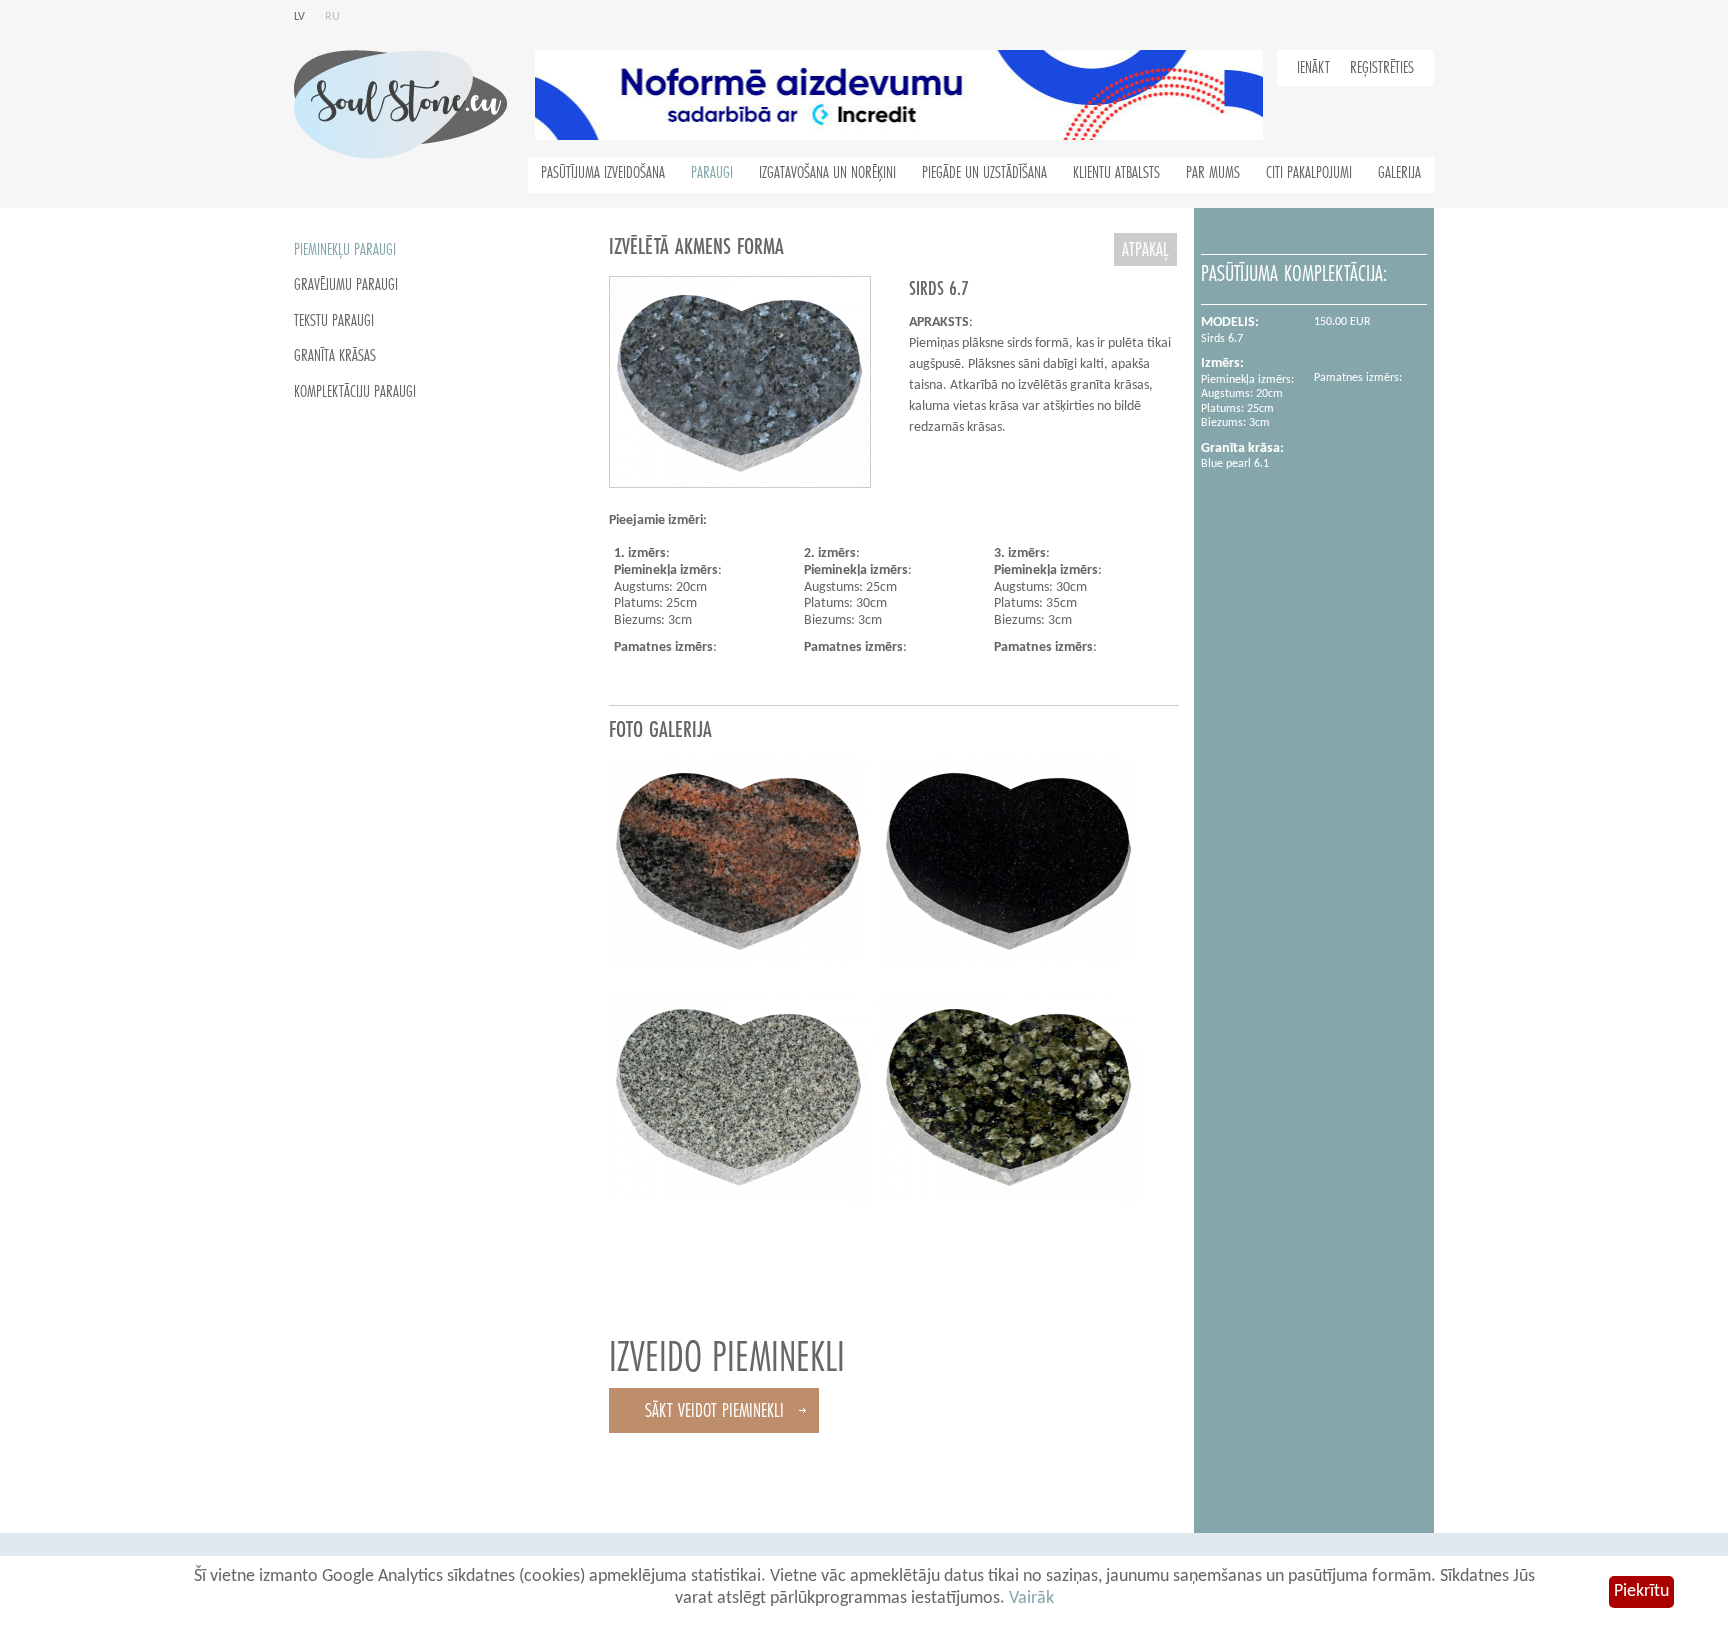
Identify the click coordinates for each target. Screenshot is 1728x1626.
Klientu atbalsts (1116, 173)
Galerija (1399, 173)
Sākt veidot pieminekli (714, 1410)
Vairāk (1031, 1598)
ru (332, 17)
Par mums (1213, 173)
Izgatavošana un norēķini (827, 173)
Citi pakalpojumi (1309, 173)
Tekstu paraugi (334, 321)
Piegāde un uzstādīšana (984, 173)
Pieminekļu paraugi (345, 250)
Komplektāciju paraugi (355, 392)
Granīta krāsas (335, 356)
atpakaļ (1145, 249)
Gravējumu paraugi (346, 285)
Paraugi (712, 173)
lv (299, 17)
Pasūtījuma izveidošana (603, 173)
